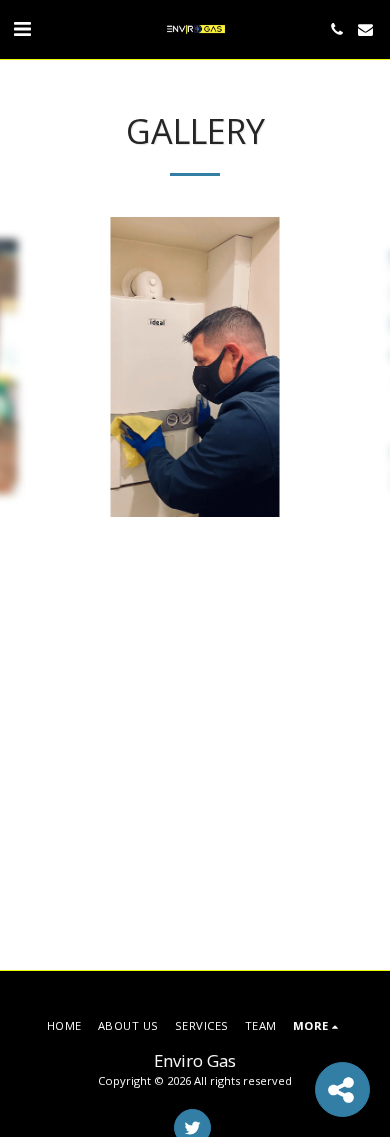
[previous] (30, 367)
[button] (22, 28)
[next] (360, 367)
